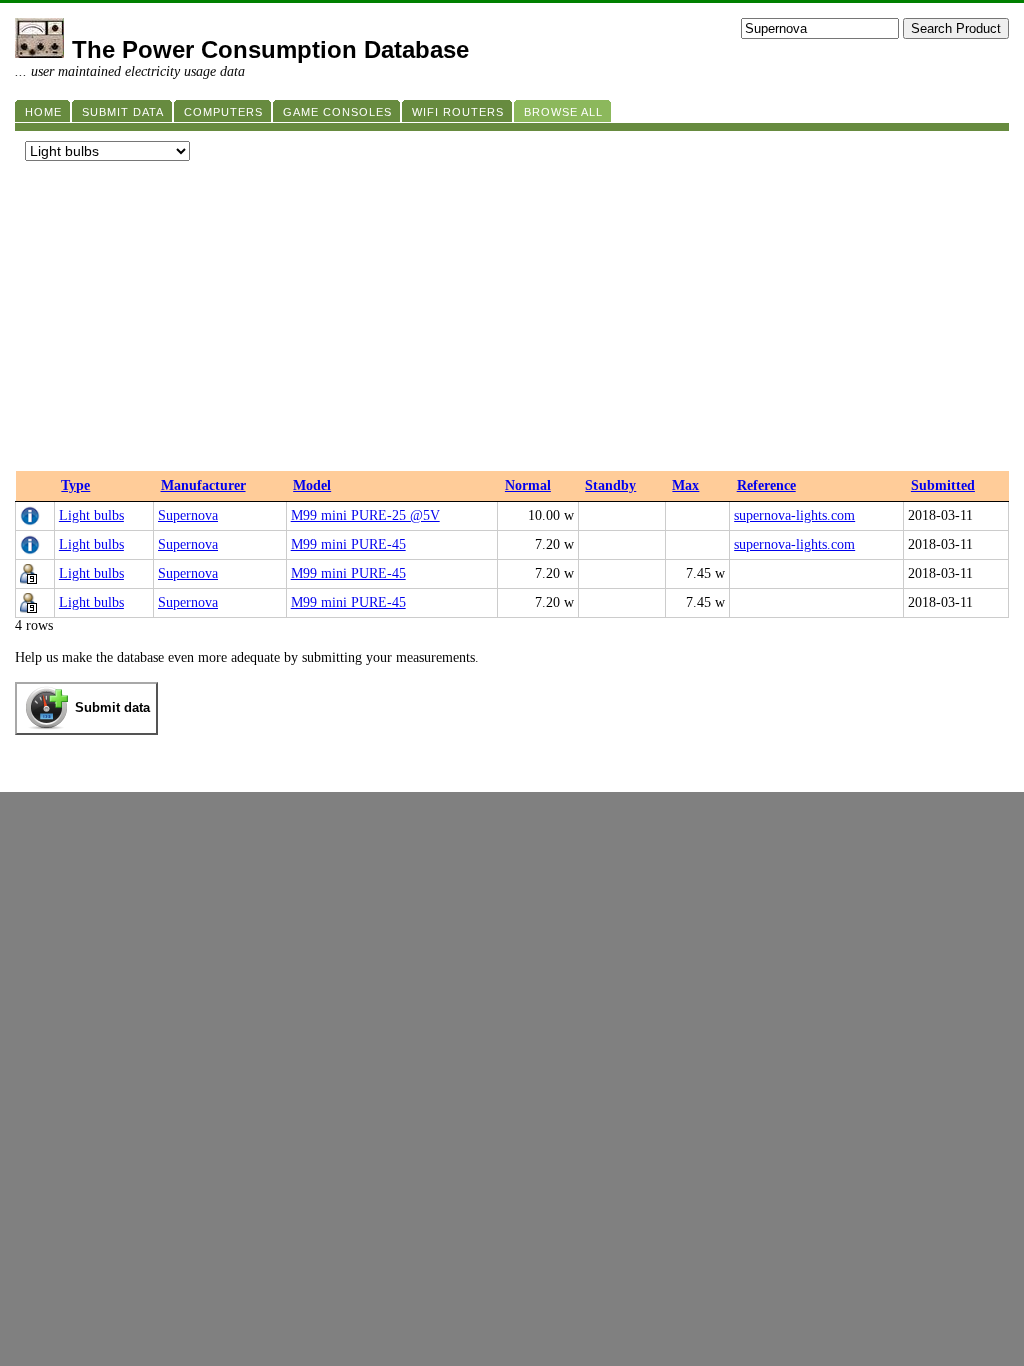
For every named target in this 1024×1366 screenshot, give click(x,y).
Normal (528, 485)
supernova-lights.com (794, 515)
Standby (610, 485)
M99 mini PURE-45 (348, 544)
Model (312, 485)
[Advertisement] (512, 321)
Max (685, 485)
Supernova (188, 515)
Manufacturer (203, 485)
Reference (766, 485)
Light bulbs (91, 515)
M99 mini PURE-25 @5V (365, 515)
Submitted (943, 485)
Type (75, 485)
